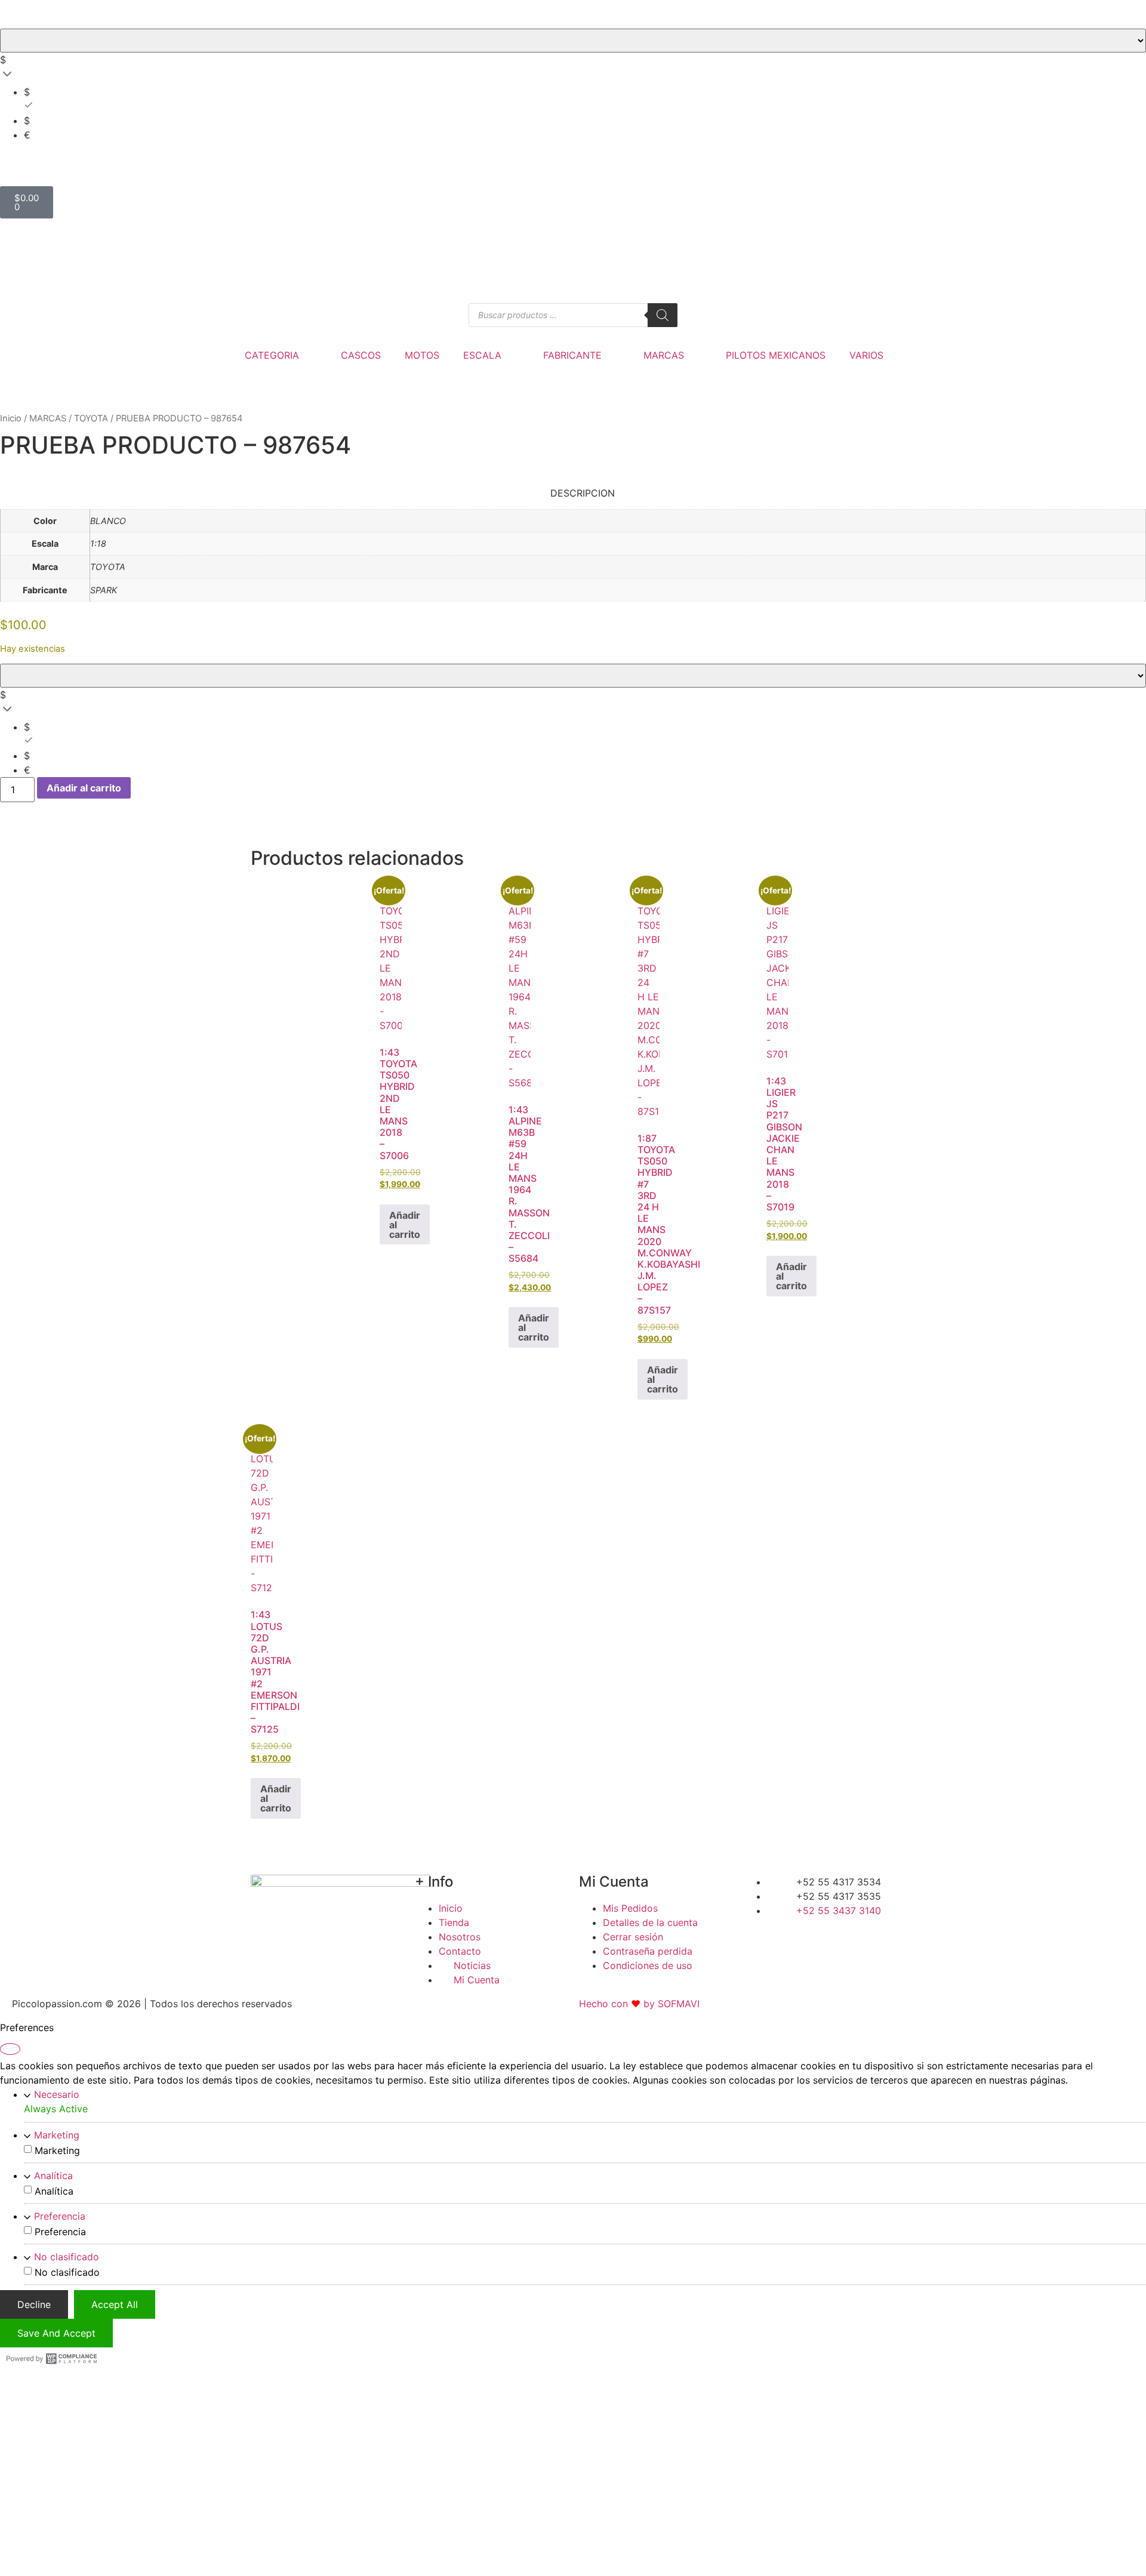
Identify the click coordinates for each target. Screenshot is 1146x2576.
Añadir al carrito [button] (405, 1225)
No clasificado (67, 2257)
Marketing (57, 2135)
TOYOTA (91, 418)
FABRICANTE (572, 355)
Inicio (11, 418)
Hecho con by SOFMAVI (639, 2004)
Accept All (115, 2304)
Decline (34, 2304)
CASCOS (361, 355)
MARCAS (664, 355)
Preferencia (60, 2216)
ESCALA (482, 355)
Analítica (53, 2176)
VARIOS (866, 355)
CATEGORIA (272, 355)
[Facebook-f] (758, 1933)
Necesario (57, 2094)
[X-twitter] (796, 1933)
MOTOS (422, 355)
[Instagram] (834, 1933)
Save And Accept (56, 2333)
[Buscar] (663, 315)
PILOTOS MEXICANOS (776, 355)
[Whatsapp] (872, 1933)
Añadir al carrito (84, 788)
